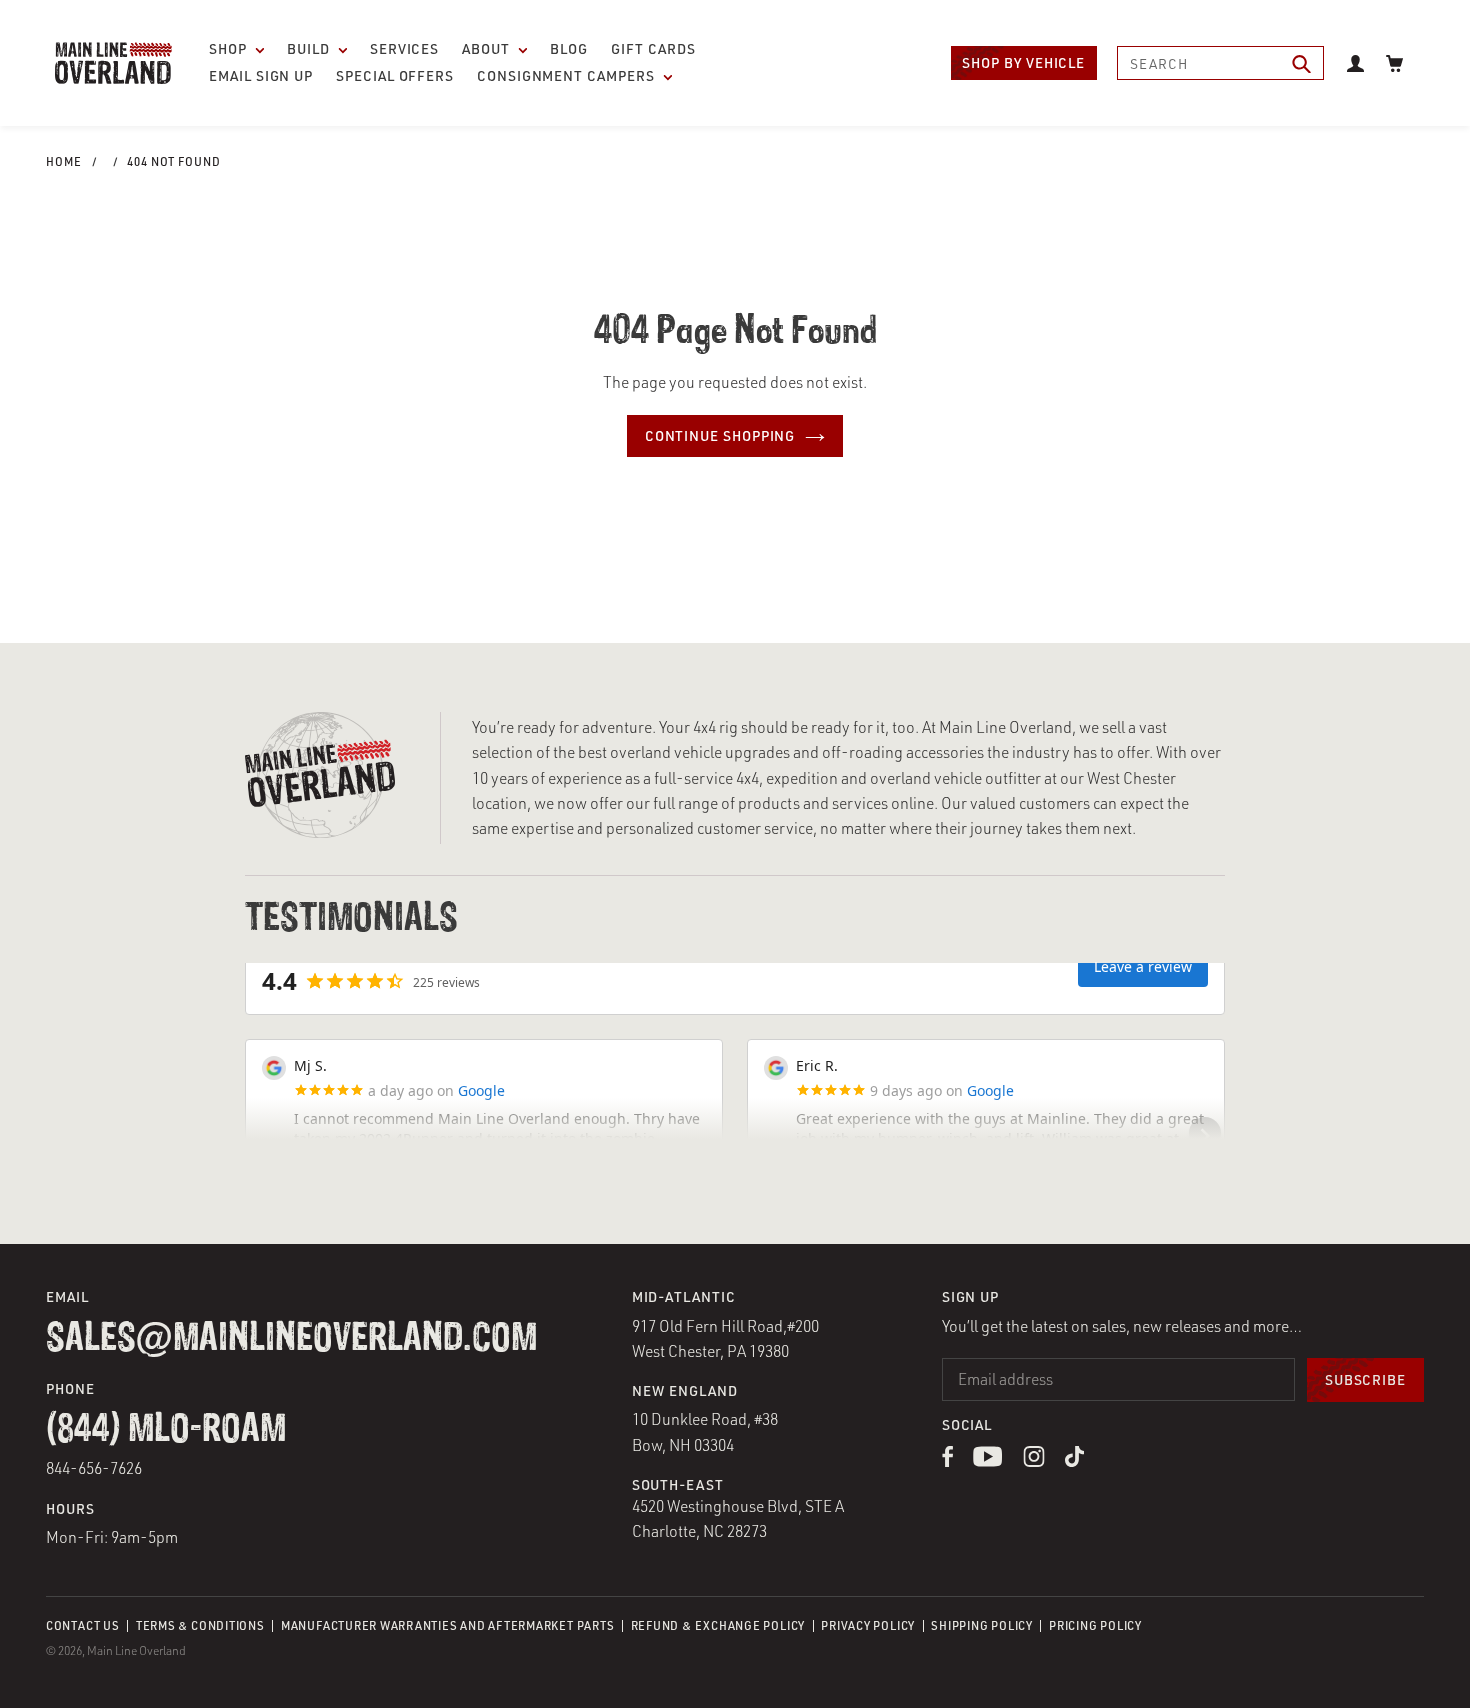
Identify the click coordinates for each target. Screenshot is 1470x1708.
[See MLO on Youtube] (988, 1461)
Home (64, 161)
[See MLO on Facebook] (947, 1461)
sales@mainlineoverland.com (291, 1339)
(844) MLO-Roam (166, 1430)
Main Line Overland (136, 1650)
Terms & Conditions (200, 1625)
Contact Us (83, 1625)
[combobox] (1220, 63)
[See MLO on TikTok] (1074, 1461)
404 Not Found (174, 161)
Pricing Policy (1095, 1625)
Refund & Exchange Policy (718, 1625)
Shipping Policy (981, 1625)
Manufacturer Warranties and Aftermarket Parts (447, 1625)
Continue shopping (720, 435)
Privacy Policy (868, 1625)
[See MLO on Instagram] (1034, 1461)
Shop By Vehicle (1023, 62)
